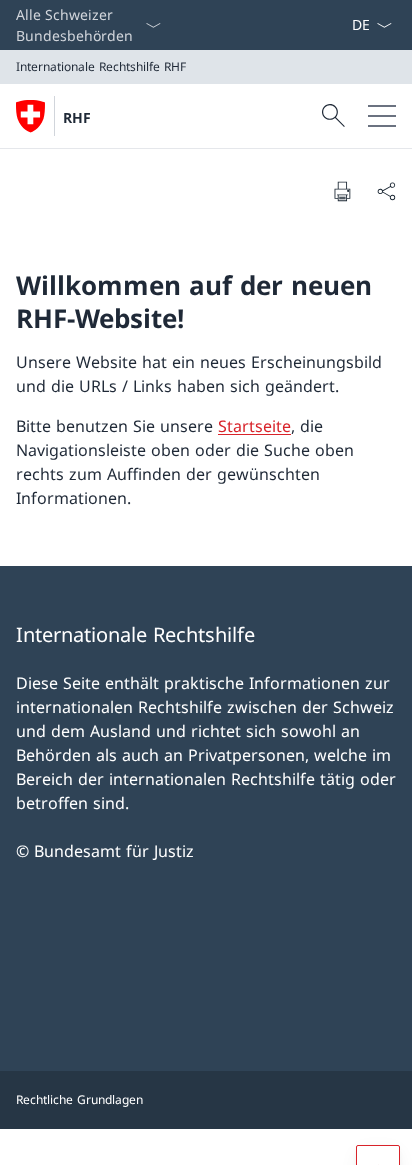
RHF (77, 117)
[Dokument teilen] (386, 191)
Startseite (254, 426)
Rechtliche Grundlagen (79, 1099)
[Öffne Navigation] (382, 116)
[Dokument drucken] (342, 191)
